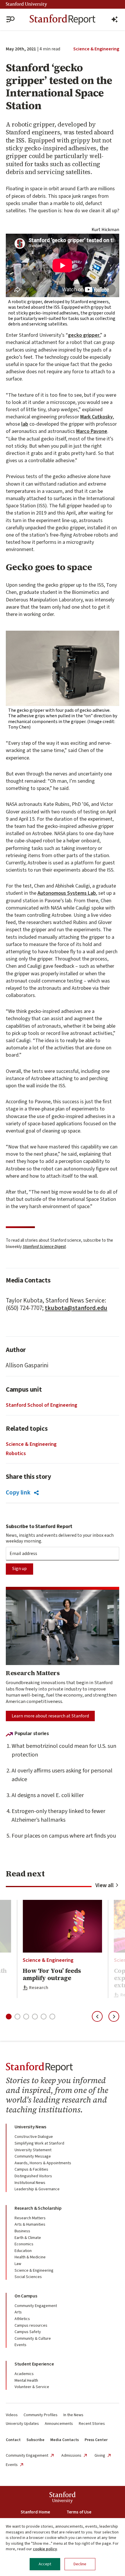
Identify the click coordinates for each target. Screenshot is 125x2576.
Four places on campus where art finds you (64, 1836)
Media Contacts (65, 2440)
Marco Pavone (92, 431)
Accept (45, 2564)
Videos (12, 2415)
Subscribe (35, 2440)
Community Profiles (41, 2415)
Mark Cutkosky (97, 417)
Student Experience (34, 2364)
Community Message (33, 2156)
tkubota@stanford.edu (76, 1308)
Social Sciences (28, 2277)
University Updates (22, 2424)
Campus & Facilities (31, 2169)
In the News (73, 2415)
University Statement (33, 2150)
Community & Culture (33, 2339)
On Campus (26, 2296)
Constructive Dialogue (34, 2137)
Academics (24, 2374)
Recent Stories (92, 2424)
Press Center (96, 2440)
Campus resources (31, 2326)
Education (23, 2251)
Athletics (22, 2319)
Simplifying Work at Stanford (39, 2143)
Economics (24, 2244)
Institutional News (30, 2183)
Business (22, 2231)
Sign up (19, 1569)
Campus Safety (28, 2332)
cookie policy (45, 2549)
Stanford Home (35, 2512)
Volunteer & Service (32, 2387)
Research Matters (30, 2218)
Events (20, 2345)
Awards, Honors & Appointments (43, 2163)
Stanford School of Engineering (42, 1405)
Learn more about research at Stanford (50, 1716)
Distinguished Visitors (33, 2176)
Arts (18, 2312)
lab (25, 424)
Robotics (16, 1453)
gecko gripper (84, 335)
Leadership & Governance (37, 2189)
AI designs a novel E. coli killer (48, 1795)
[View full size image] (63, 668)
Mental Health (26, 2381)
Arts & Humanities (30, 2224)
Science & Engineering (96, 49)
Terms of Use (79, 2512)
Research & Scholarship (38, 2208)
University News (30, 2127)
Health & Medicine (30, 2257)
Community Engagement (36, 2306)
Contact (13, 2440)
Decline (80, 2564)
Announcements (59, 2424)
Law (18, 2264)
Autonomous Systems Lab (67, 893)
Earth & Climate (28, 2238)
